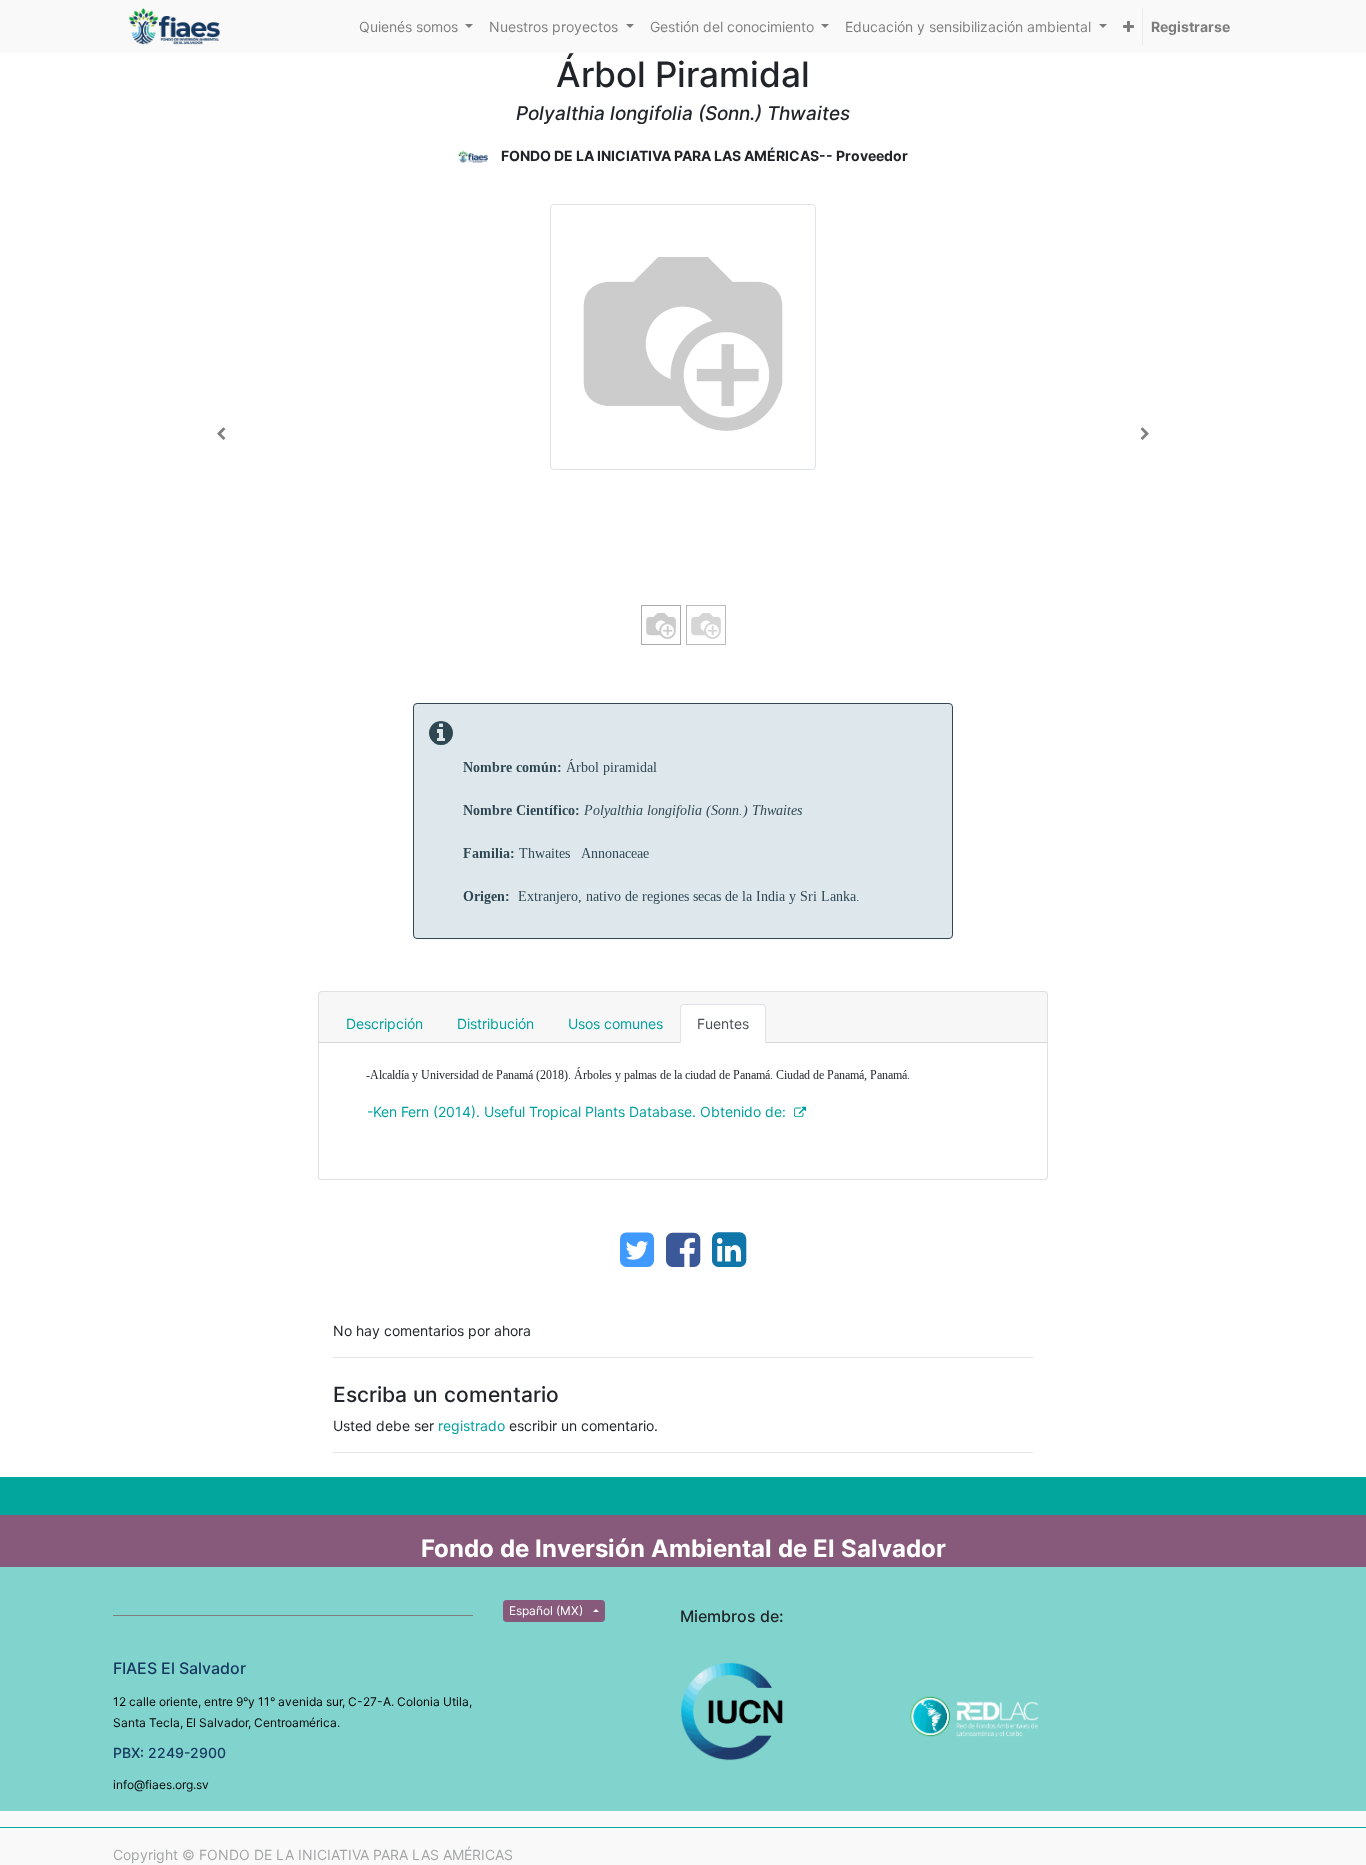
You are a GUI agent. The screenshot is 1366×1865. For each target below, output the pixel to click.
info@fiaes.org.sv (161, 1784)
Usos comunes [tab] (615, 1023)
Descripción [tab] (384, 1023)
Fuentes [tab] (723, 1023)
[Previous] (221, 434)
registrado (471, 1425)
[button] (1128, 26)
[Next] (1144, 434)
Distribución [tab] (495, 1023)
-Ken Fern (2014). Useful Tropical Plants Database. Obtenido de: (576, 1111)
